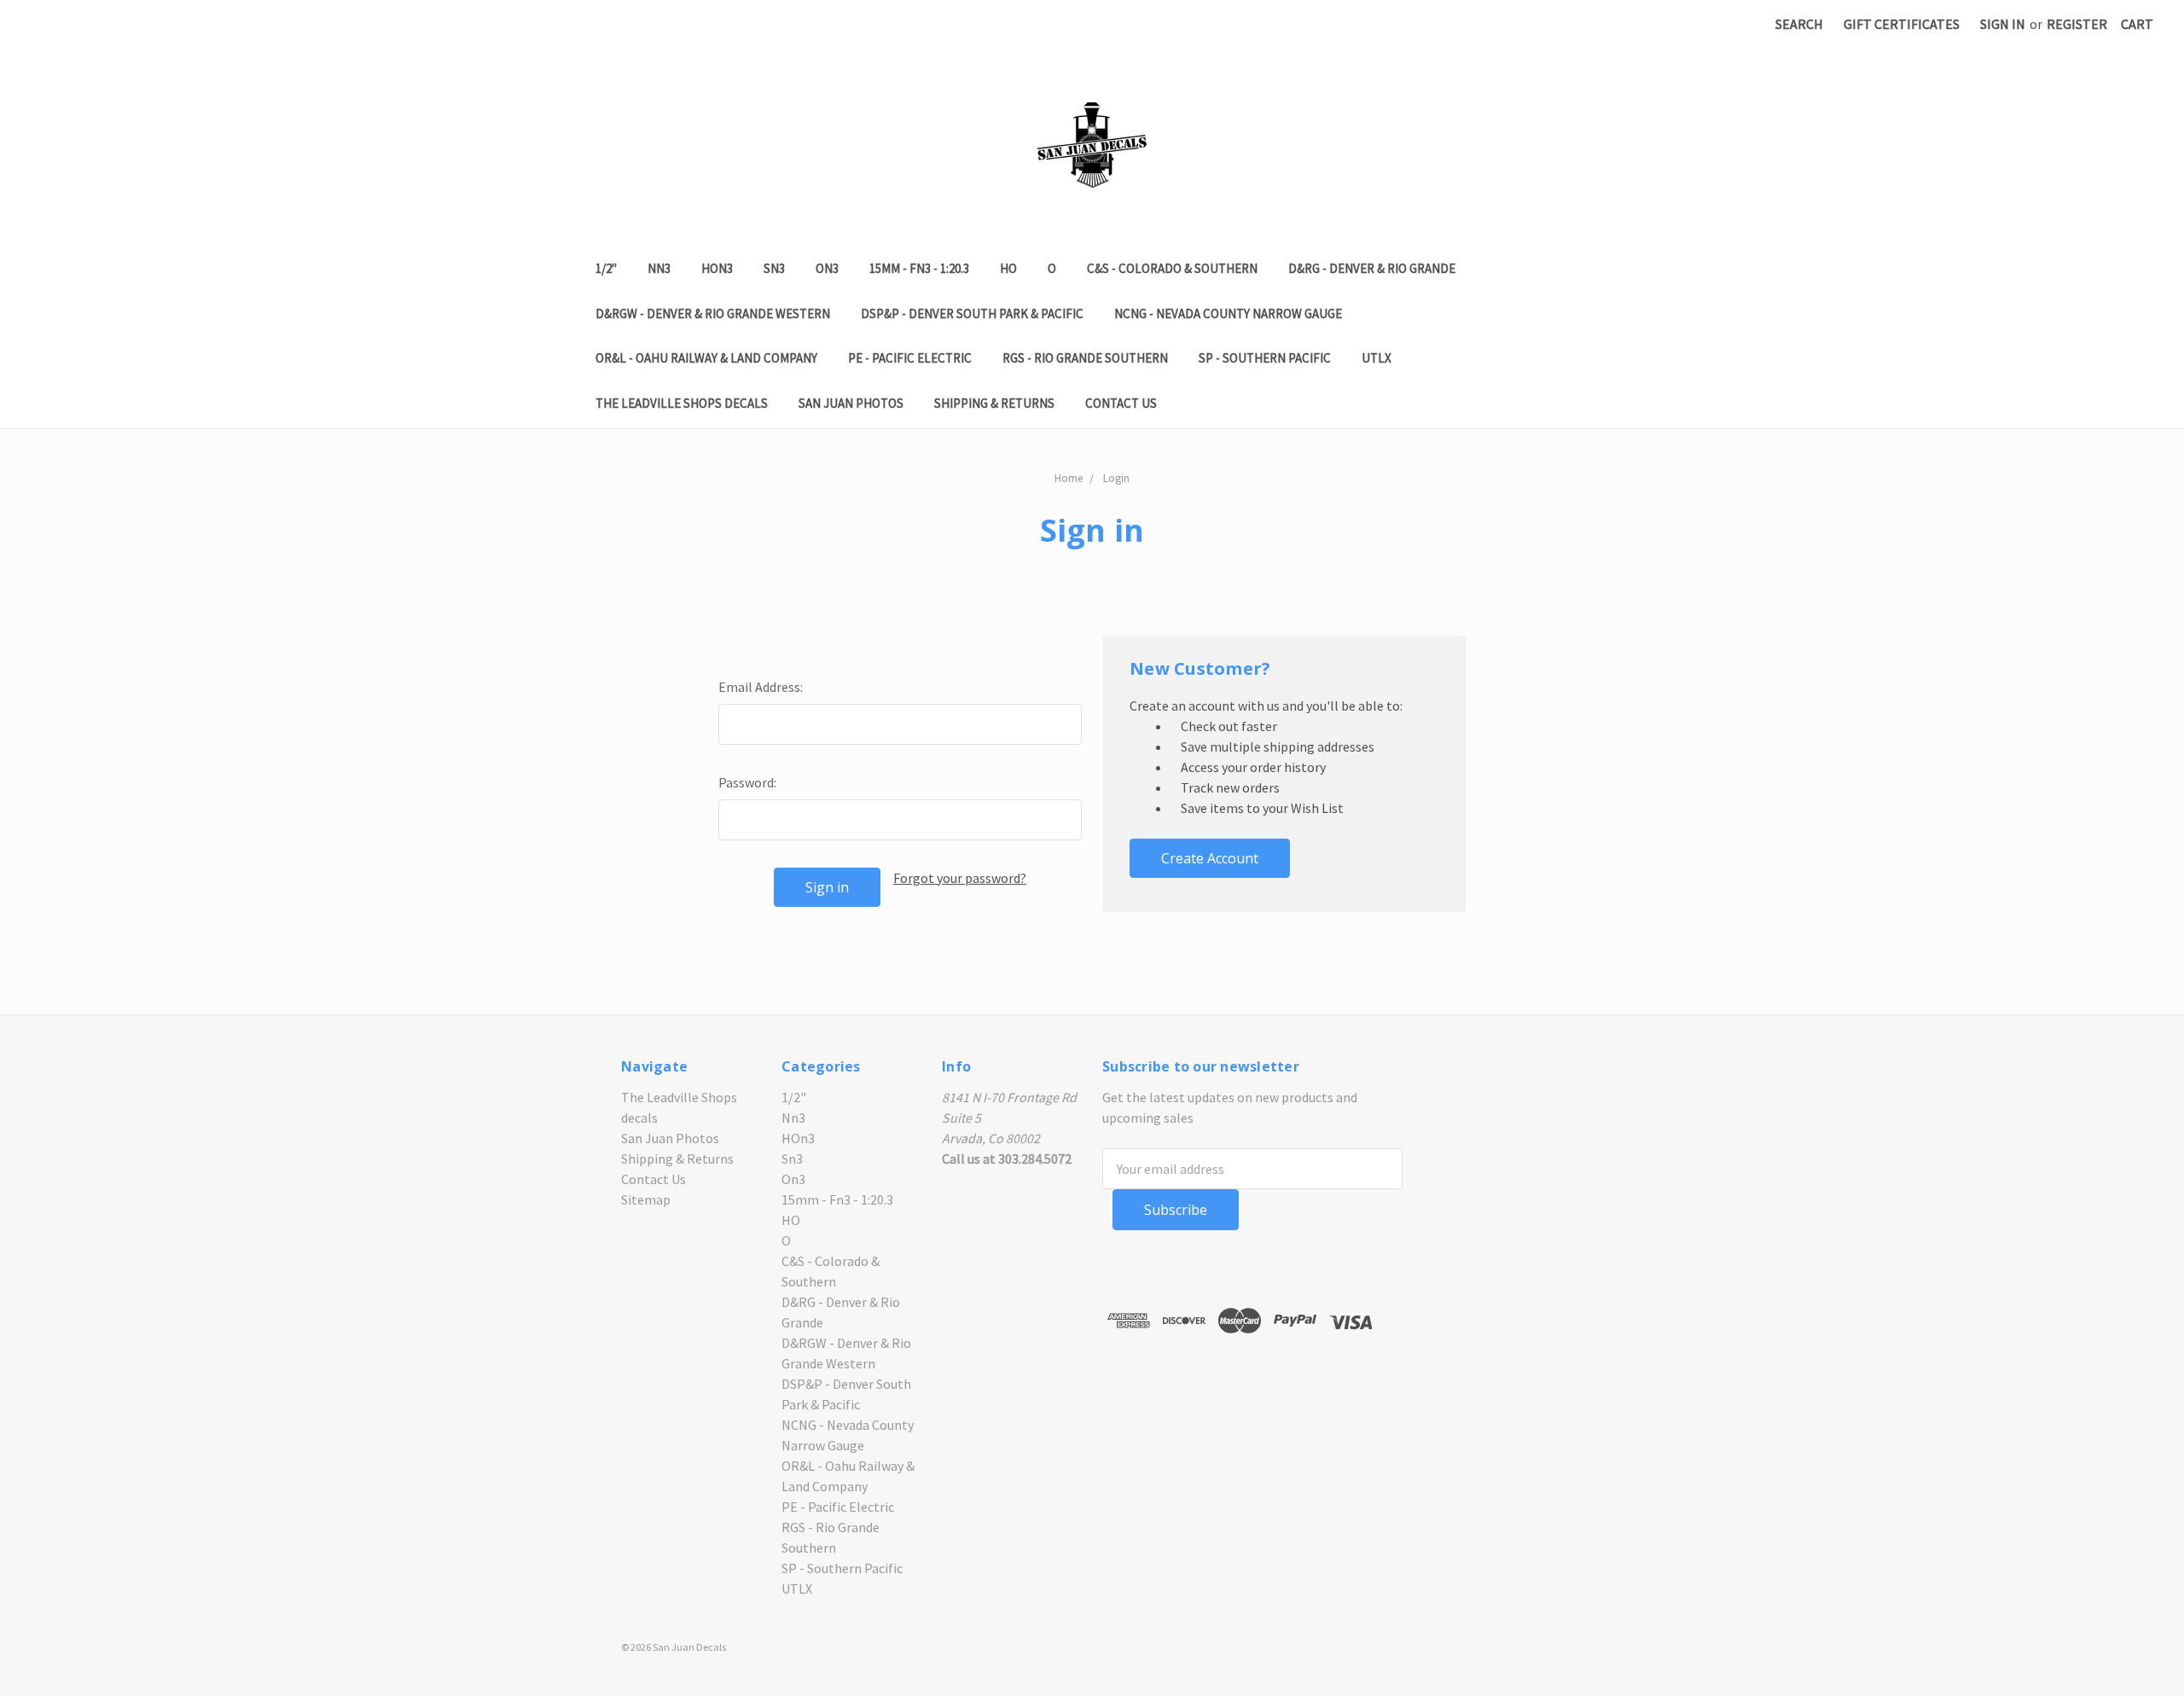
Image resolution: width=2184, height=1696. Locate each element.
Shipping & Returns (994, 403)
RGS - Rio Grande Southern (1085, 358)
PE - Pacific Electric (910, 358)
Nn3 (659, 268)
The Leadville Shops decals (682, 403)
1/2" (606, 268)
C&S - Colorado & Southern (1172, 268)
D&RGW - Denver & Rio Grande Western (713, 314)
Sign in (2003, 24)
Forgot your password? (960, 878)
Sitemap (646, 1199)
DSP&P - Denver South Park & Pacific (972, 314)
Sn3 (774, 268)
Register (2077, 24)
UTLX (1377, 358)
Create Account (1210, 858)
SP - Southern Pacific (1265, 358)
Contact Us (1121, 403)
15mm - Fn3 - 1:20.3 (919, 268)
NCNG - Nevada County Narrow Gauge (1228, 314)
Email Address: (761, 687)
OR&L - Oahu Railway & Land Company (706, 358)
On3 (827, 268)
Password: (747, 782)
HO (1008, 268)
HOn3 (717, 268)
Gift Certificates (1902, 24)
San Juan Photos (851, 403)
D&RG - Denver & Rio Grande (1372, 268)
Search (1799, 24)
